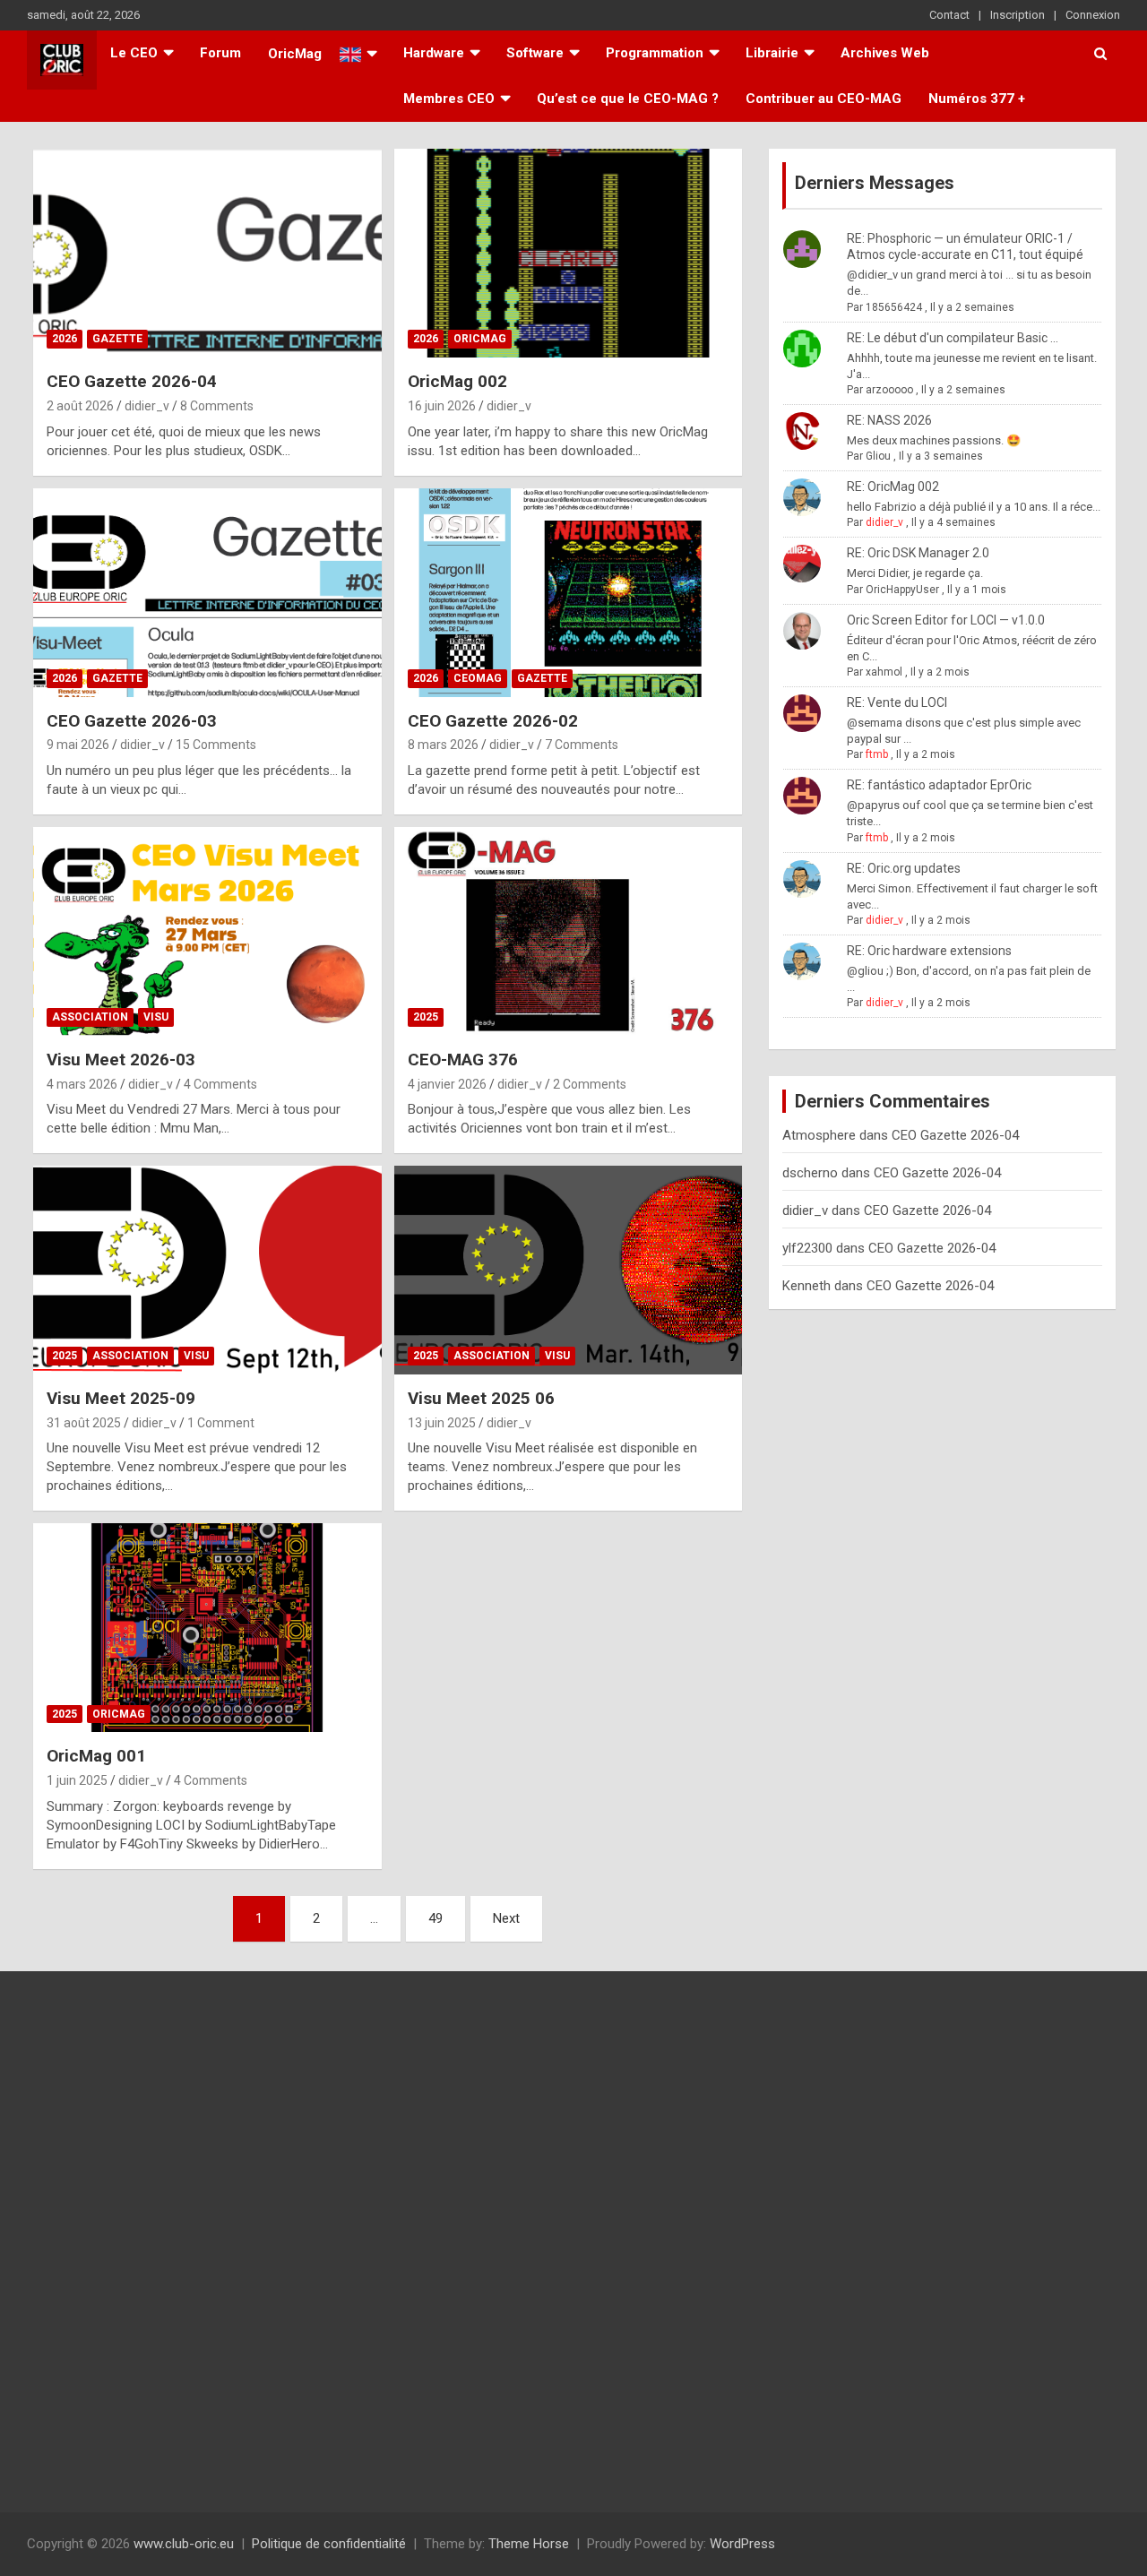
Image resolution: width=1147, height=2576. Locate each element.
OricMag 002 (457, 381)
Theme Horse (529, 2544)
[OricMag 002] (568, 253)
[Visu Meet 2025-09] (207, 1270)
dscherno (810, 1173)
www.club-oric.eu (184, 2544)
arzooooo (889, 390)
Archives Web (885, 53)
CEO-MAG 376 (463, 1060)
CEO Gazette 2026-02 (493, 721)
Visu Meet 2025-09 (121, 1398)
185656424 (894, 307)
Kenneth (806, 1286)
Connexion (1093, 15)
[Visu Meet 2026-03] (207, 931)
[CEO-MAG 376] (568, 931)
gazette (117, 339)
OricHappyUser (902, 590)
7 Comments (582, 745)
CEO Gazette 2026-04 (132, 381)
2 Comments (590, 1084)
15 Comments (216, 745)
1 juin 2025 (77, 1780)
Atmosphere (819, 1135)
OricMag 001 (96, 1756)
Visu (156, 1017)
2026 (65, 339)
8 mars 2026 (443, 745)
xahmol (884, 672)
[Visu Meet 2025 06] (568, 1270)
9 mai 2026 (78, 745)
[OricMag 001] (207, 1628)
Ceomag (478, 678)
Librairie (772, 53)
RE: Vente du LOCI (897, 702)
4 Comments (220, 1084)
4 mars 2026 (82, 1084)
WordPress (742, 2544)
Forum (220, 53)
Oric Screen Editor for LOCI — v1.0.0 (946, 620)
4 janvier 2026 (447, 1084)
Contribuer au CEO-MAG (824, 99)
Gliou (878, 456)
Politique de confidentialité (329, 2544)
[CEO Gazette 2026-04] (207, 253)
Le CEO (134, 53)
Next (506, 1918)
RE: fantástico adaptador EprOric (939, 785)
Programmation (655, 53)
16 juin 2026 (442, 406)
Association (90, 1017)
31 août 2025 (84, 1423)
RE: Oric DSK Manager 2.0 (918, 553)
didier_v (147, 406)
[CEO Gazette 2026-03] (207, 592)
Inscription (1018, 15)
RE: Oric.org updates (904, 868)
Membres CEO (449, 99)
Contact (949, 15)
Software (535, 53)
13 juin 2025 (442, 1423)
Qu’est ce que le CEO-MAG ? (628, 99)
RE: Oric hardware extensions (929, 951)
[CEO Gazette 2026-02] (568, 592)
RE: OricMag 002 (893, 487)
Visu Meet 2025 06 (481, 1398)
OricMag (480, 339)
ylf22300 (807, 1248)
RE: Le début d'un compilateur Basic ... (953, 338)
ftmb (877, 754)
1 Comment (221, 1423)
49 (436, 1918)
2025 (426, 1017)
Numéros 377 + (977, 99)
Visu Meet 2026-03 (121, 1060)
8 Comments (217, 406)
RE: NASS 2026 (889, 420)
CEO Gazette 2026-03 (132, 721)
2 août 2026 (80, 406)
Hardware (434, 53)
